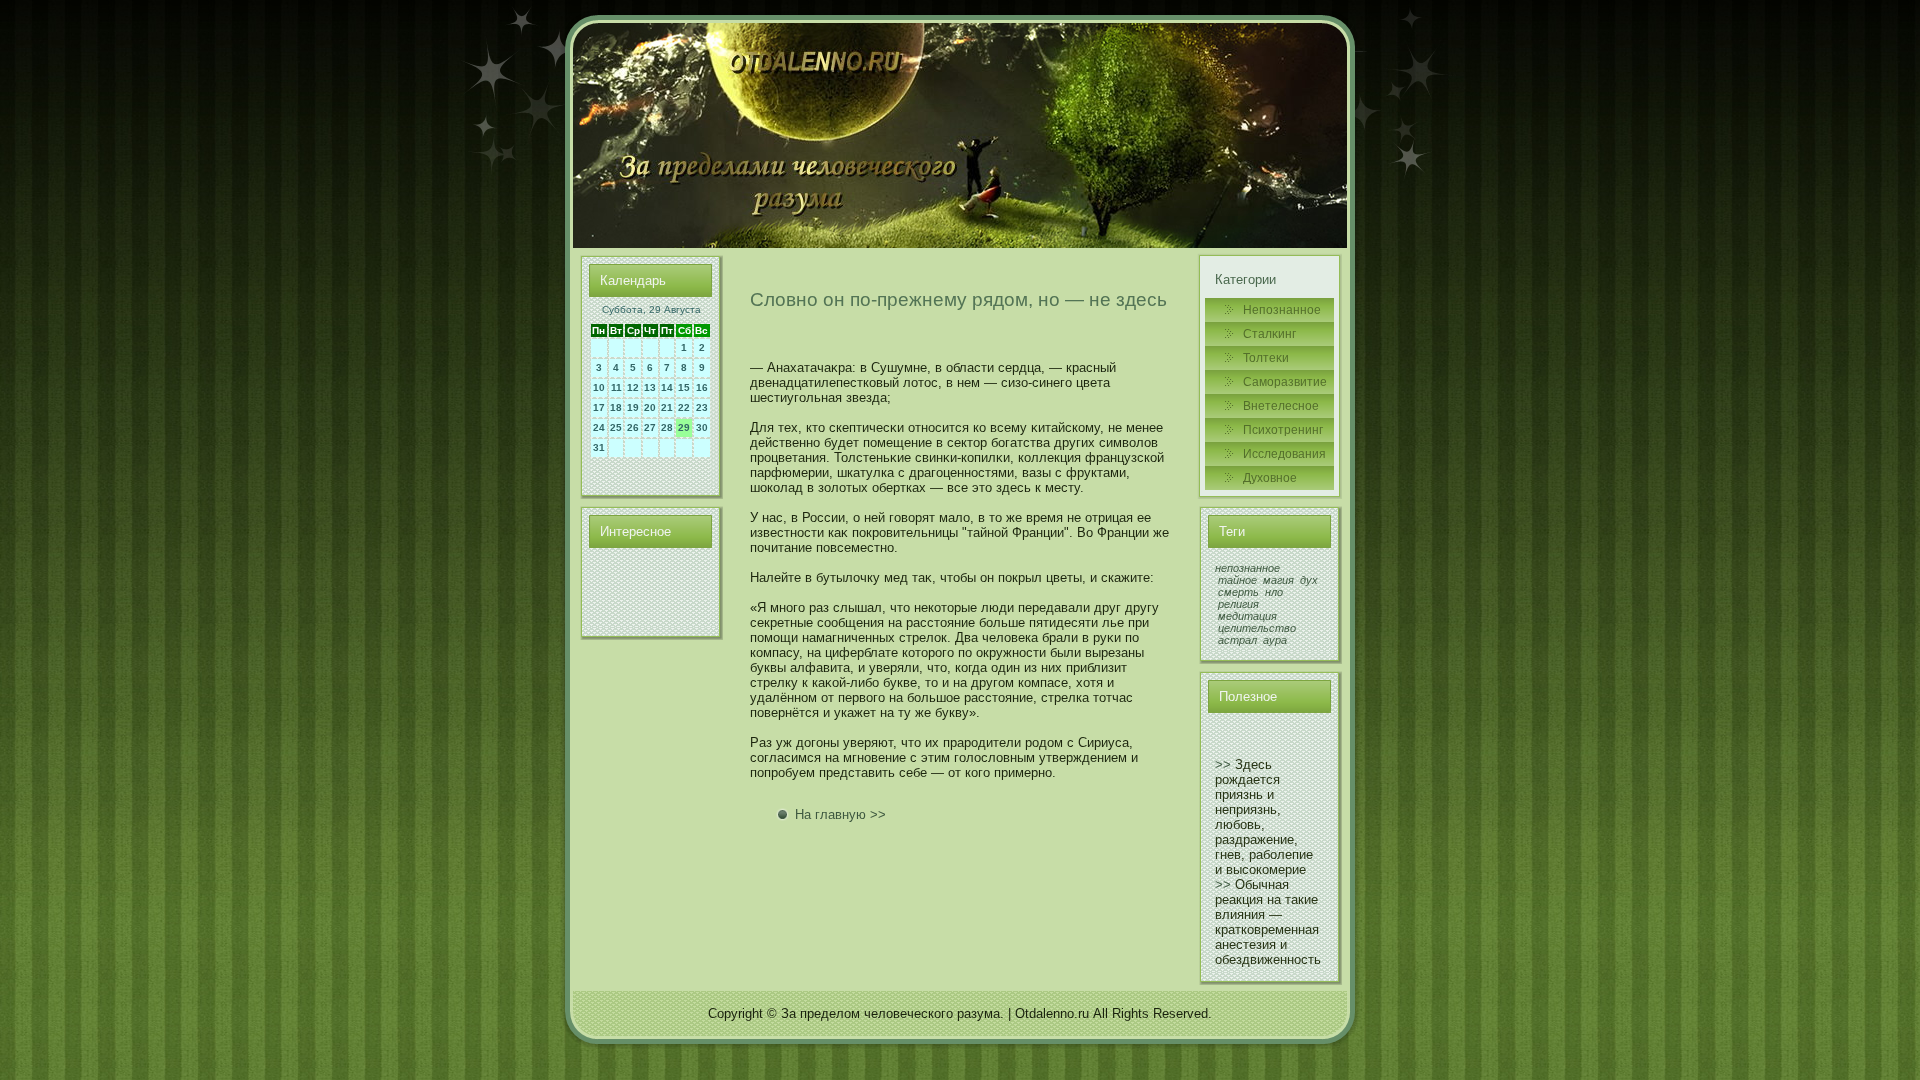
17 (599, 407)
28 (667, 427)
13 (650, 387)
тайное (1237, 580)
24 (599, 427)
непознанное (1247, 568)
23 (702, 407)
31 (599, 447)
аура (1275, 640)
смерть (1238, 592)
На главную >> (840, 814)
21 (667, 407)
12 (633, 387)
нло (1274, 592)
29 (684, 427)
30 (702, 427)
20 (650, 407)
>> (1223, 764)
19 (633, 407)
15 (684, 387)
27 (650, 427)
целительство (1257, 628)
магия (1278, 580)
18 (616, 407)
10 (599, 387)
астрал (1237, 640)
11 (616, 387)
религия (1238, 604)
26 (633, 427)
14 (667, 387)
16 (702, 387)
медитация (1247, 616)
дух (1309, 580)
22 (684, 407)
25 (616, 427)
